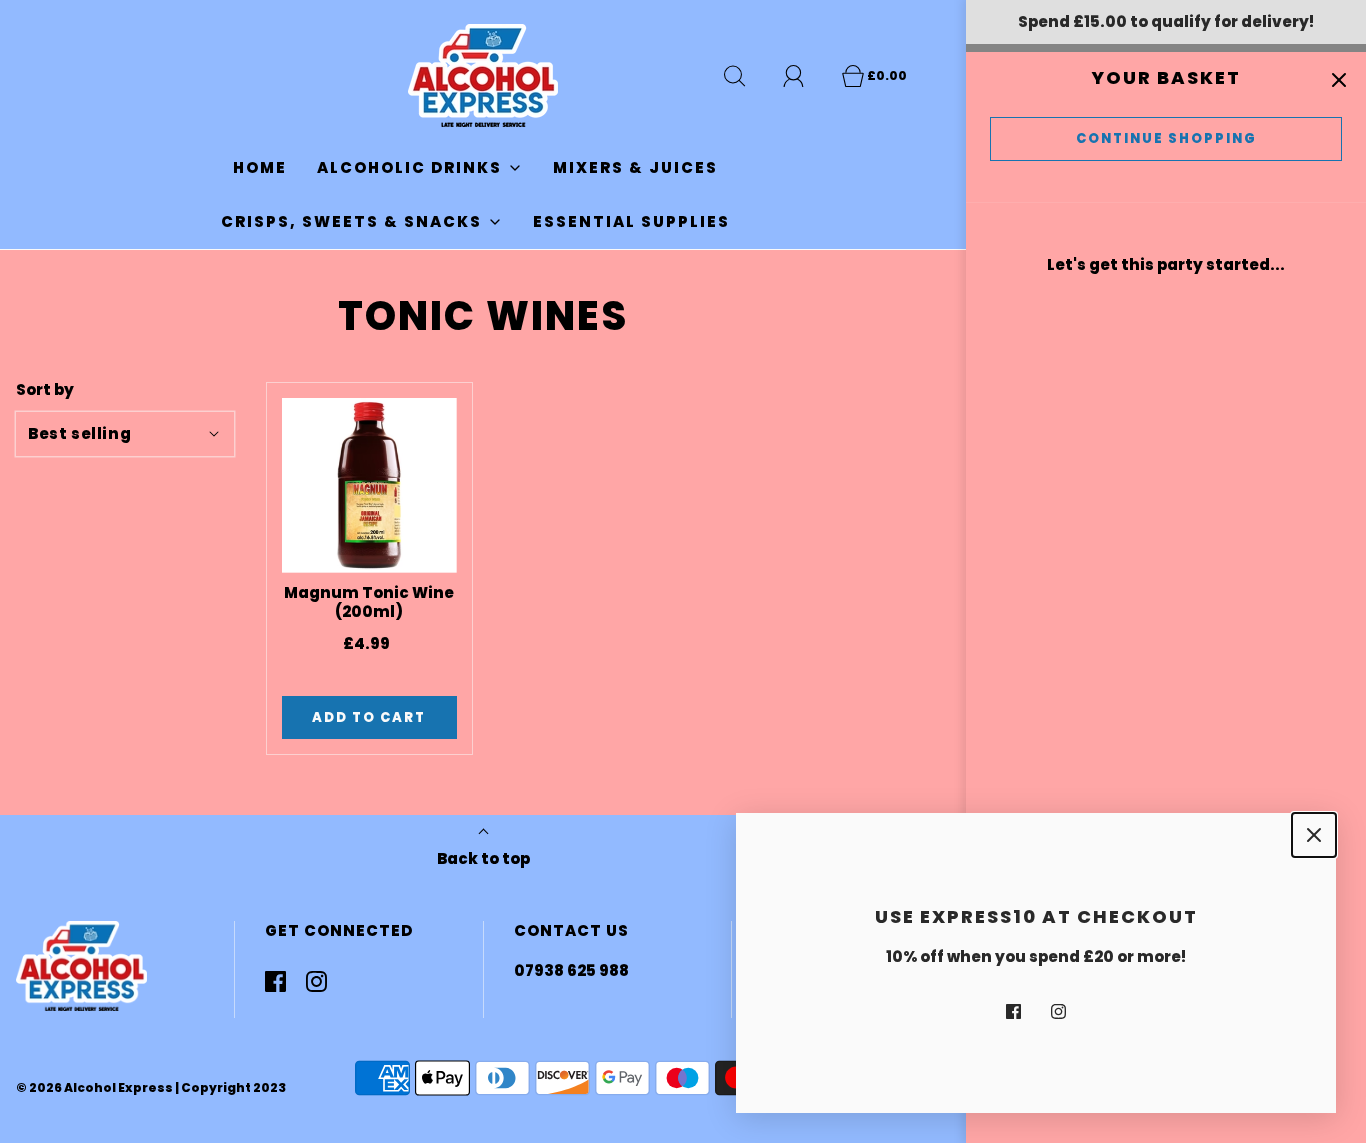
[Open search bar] (746, 76)
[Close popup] (1314, 835)
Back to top (483, 858)
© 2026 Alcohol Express (94, 1087)
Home (260, 167)
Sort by (45, 389)
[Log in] (805, 76)
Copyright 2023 (233, 1087)
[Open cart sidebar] (1338, 79)
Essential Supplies (631, 221)
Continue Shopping (1166, 138)
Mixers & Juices (635, 167)
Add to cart (369, 717)
